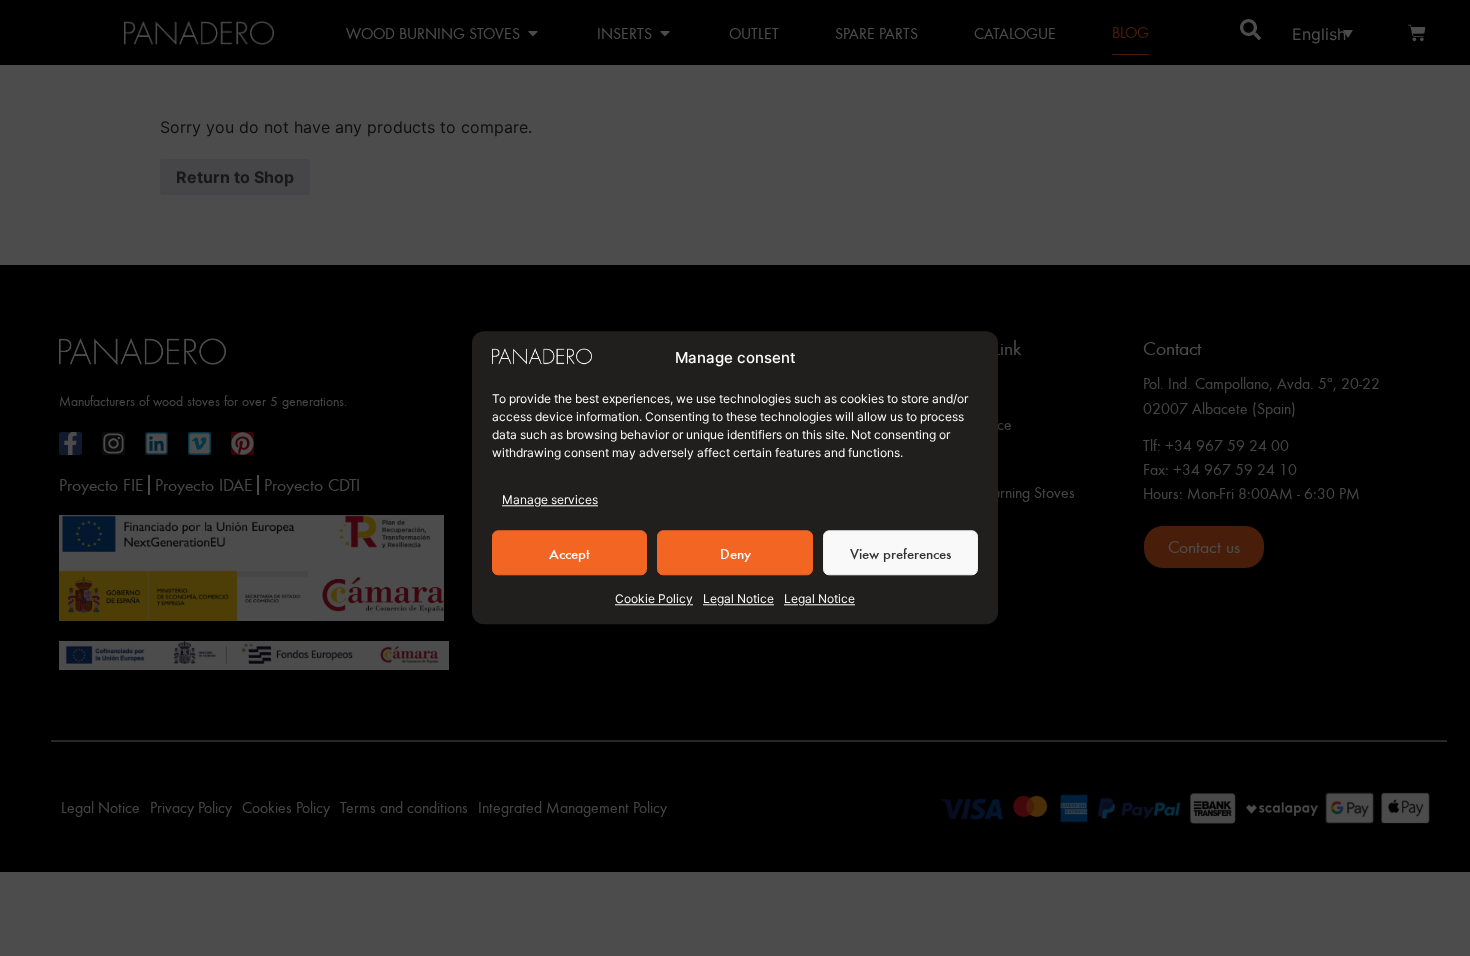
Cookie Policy (654, 599)
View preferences (900, 553)
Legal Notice (738, 599)
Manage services (550, 500)
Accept (569, 553)
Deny (735, 553)
